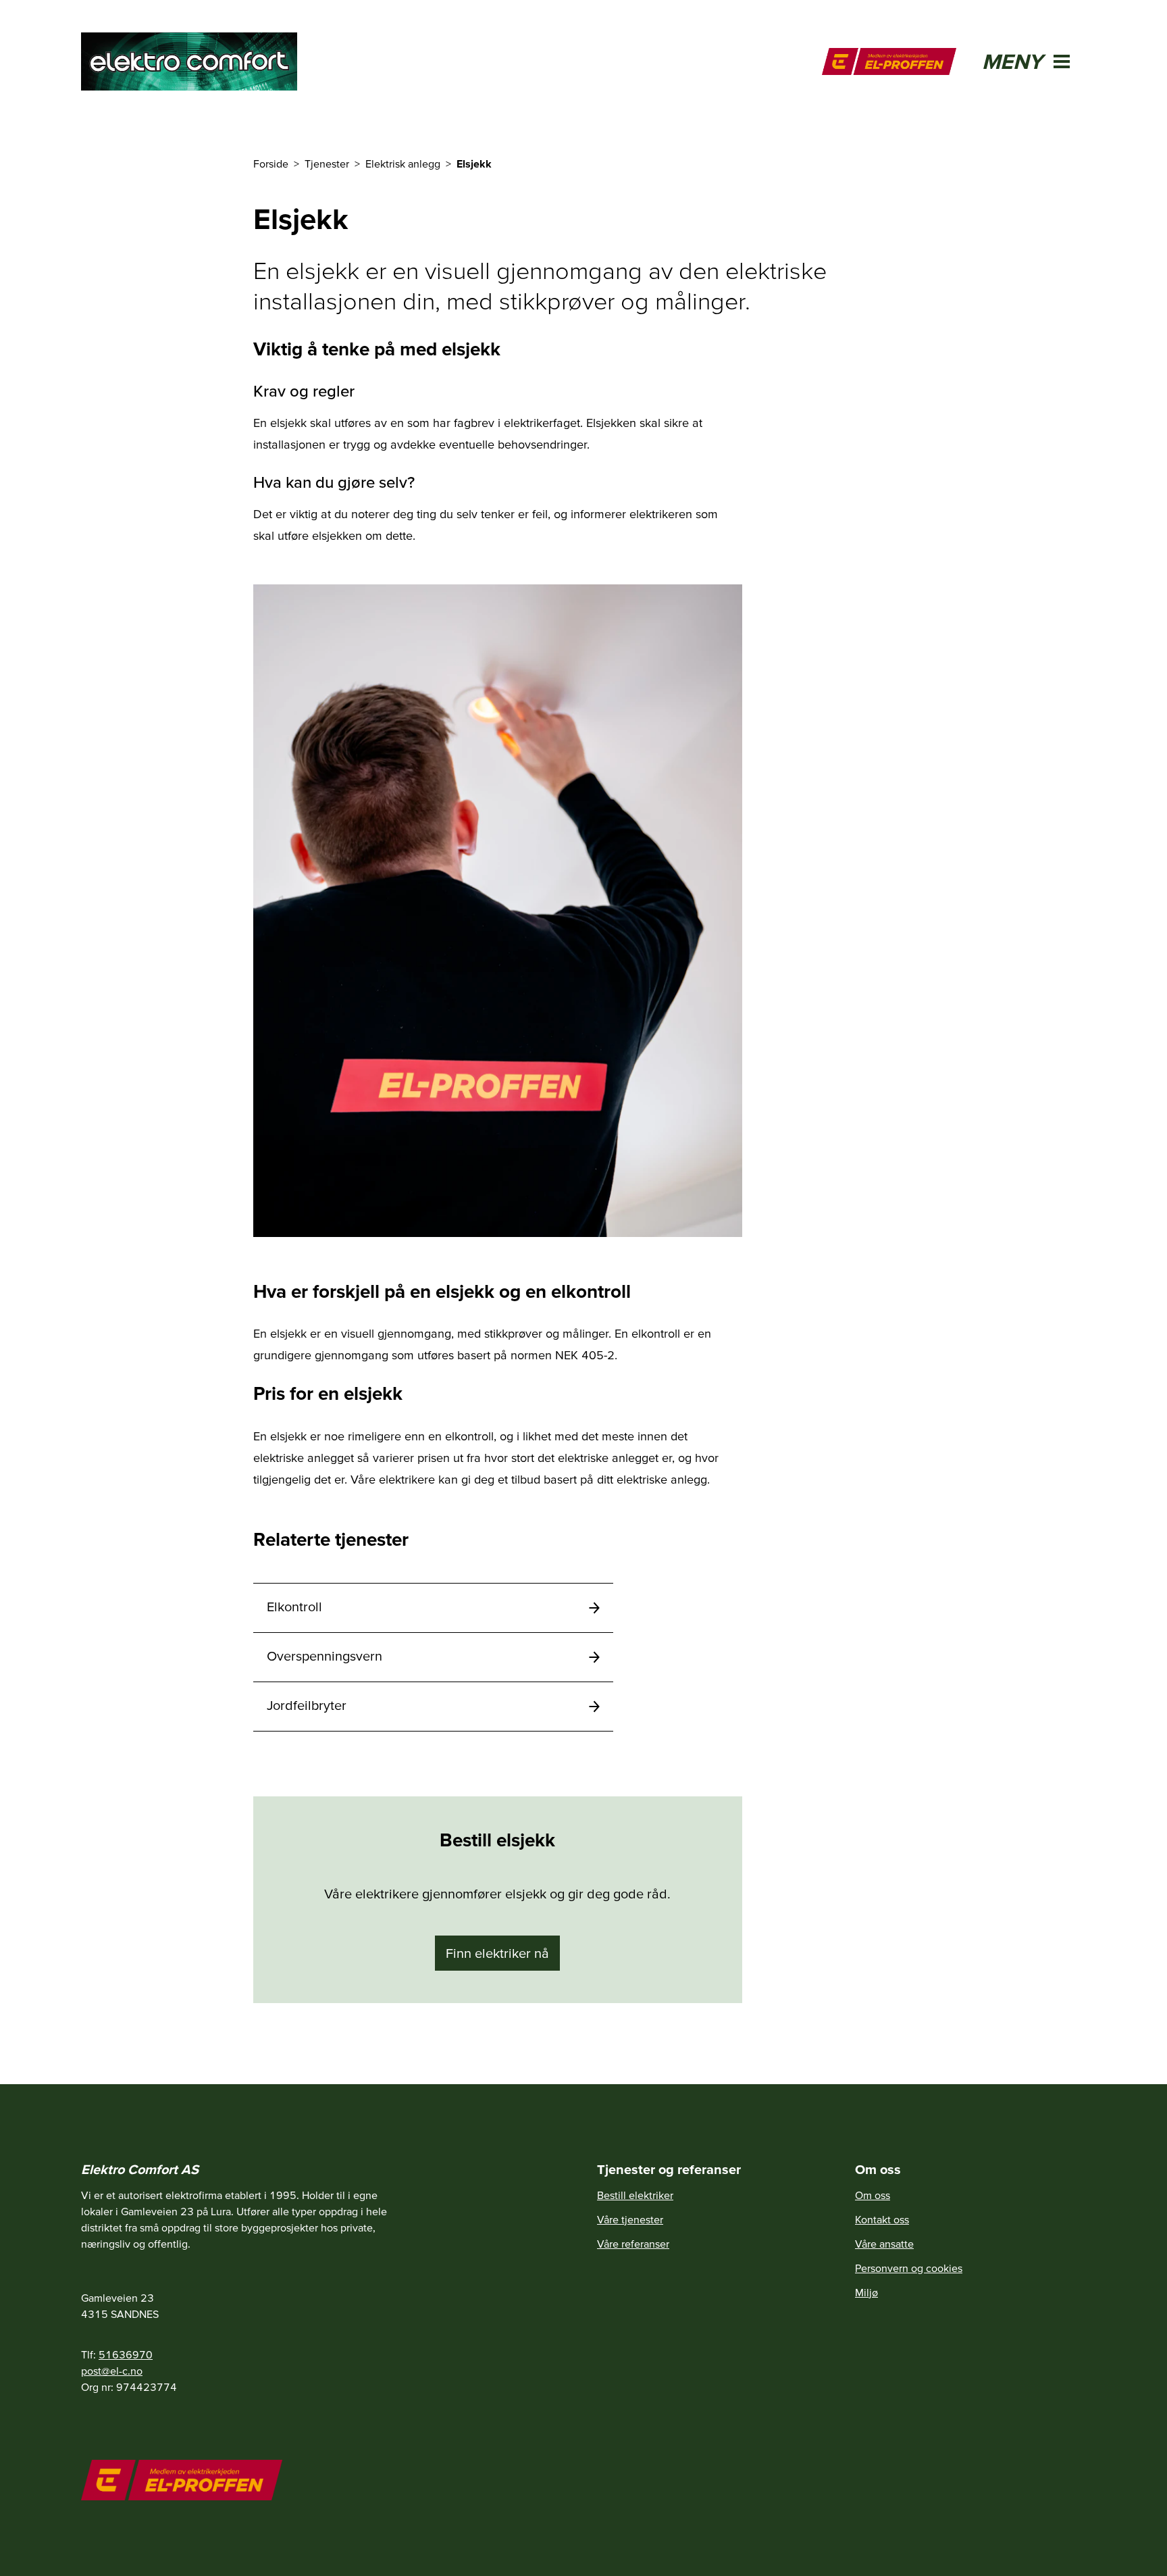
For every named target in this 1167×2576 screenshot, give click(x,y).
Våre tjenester (630, 2219)
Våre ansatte (884, 2244)
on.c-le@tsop (112, 2371)
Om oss (873, 2195)
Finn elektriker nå (497, 1953)
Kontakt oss (882, 2219)
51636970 (126, 2354)
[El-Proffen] (889, 61)
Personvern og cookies (909, 2268)
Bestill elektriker (635, 2195)
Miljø (866, 2292)
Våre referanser (633, 2244)
